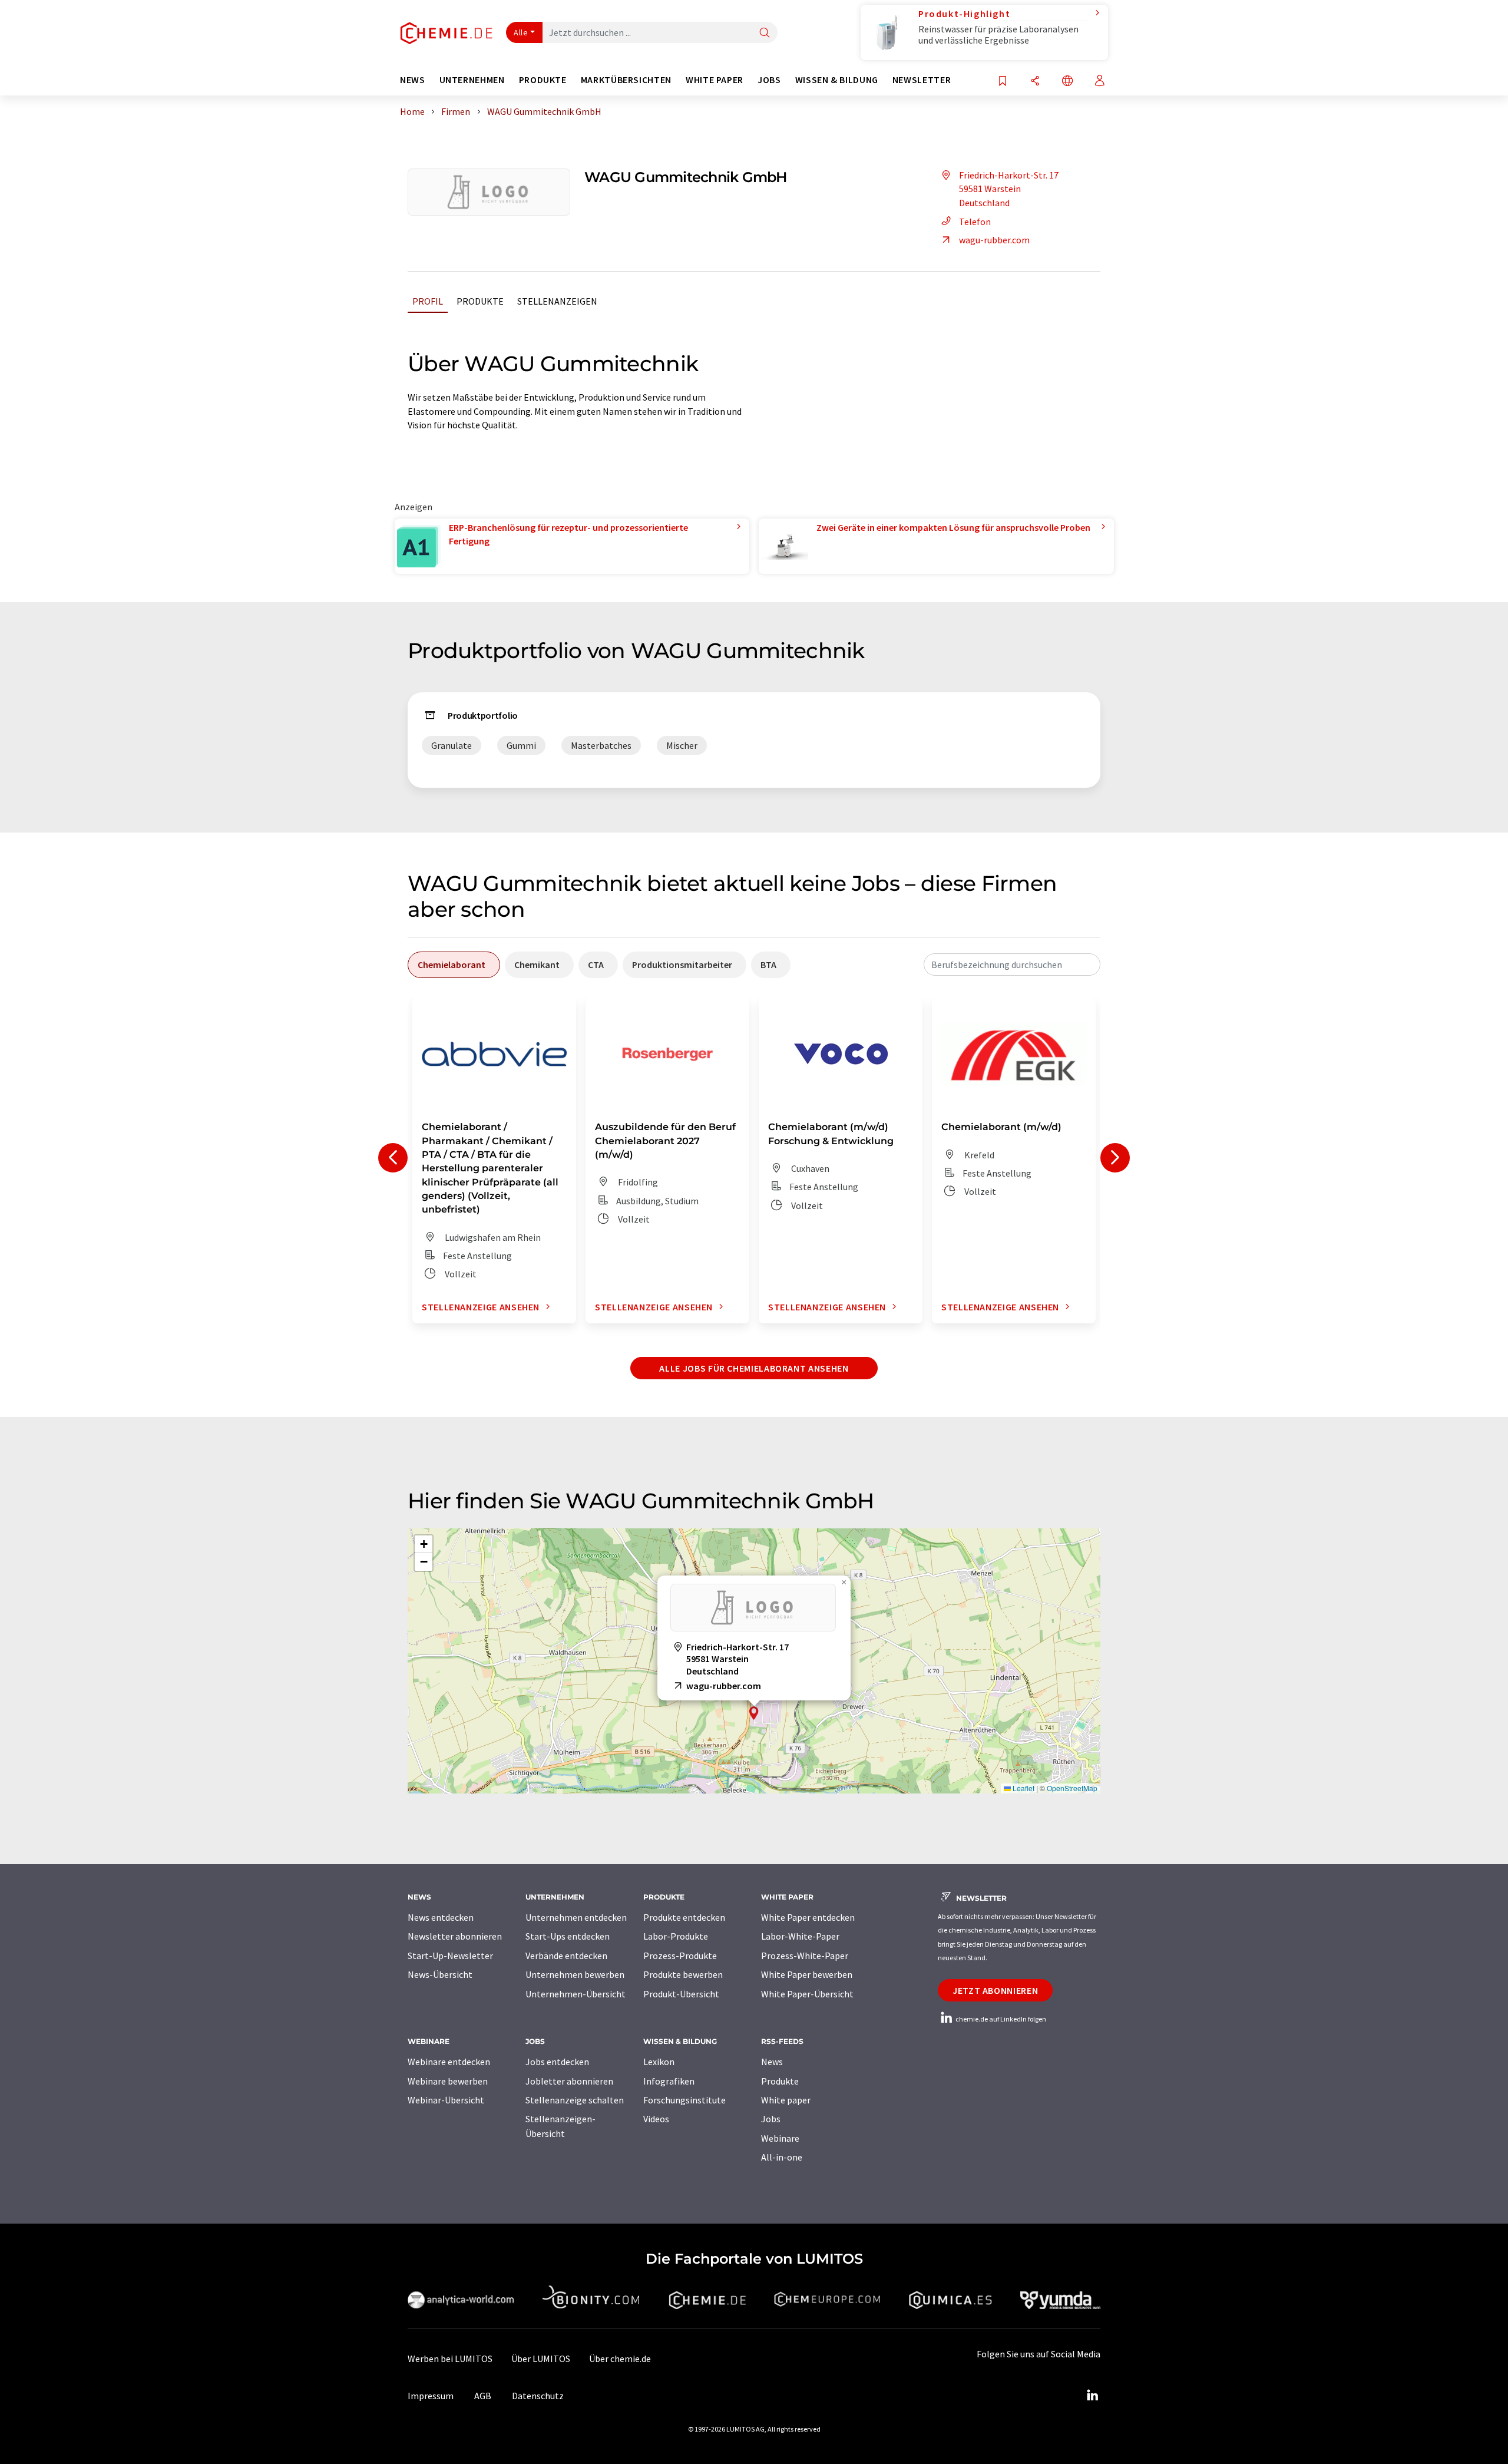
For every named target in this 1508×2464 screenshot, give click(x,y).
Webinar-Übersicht (446, 2100)
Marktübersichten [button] (626, 80)
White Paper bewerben (807, 1974)
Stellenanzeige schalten (575, 2100)
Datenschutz (538, 2396)
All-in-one (782, 2157)
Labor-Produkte (676, 1936)
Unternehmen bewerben (575, 1974)
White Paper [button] (715, 80)
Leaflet (1023, 1788)
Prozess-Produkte (680, 1956)
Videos (656, 2119)
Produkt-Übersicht (681, 1994)
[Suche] (765, 33)
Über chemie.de (620, 2359)
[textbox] (1012, 965)
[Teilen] (1035, 82)
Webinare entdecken (449, 2062)
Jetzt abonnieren (995, 1990)
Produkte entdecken (684, 1917)
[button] (754, 1713)
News (772, 2062)
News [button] (413, 80)
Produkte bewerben (683, 1974)
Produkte (480, 301)
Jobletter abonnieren (569, 2081)
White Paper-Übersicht (807, 1994)
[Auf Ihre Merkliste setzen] (1003, 82)
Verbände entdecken (566, 1956)
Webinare (780, 2138)
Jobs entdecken (557, 2062)
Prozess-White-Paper (805, 1956)
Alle (521, 32)
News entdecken (441, 1917)
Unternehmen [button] (472, 80)
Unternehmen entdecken (576, 1917)
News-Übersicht (440, 1974)
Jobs (771, 2119)
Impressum (431, 2396)
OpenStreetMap (1072, 1788)
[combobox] (1012, 965)
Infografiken (669, 2081)
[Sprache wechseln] (1067, 82)
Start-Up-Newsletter (450, 1956)
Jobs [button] (769, 80)
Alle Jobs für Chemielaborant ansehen (754, 1368)
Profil (428, 301)
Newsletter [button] (922, 80)
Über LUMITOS (541, 2359)
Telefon (975, 222)
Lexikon (659, 2062)
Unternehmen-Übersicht (576, 1994)
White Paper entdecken (808, 1917)
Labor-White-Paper (800, 1936)
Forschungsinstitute (684, 2100)
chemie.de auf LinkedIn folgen (1000, 2019)
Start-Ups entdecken (568, 1936)
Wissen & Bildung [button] (837, 80)
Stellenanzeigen (557, 301)
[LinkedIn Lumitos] (1092, 2396)
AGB (483, 2396)
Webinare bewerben (448, 2081)
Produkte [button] (543, 80)
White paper (786, 2100)
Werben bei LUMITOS (450, 2359)
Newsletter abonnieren (455, 1936)
